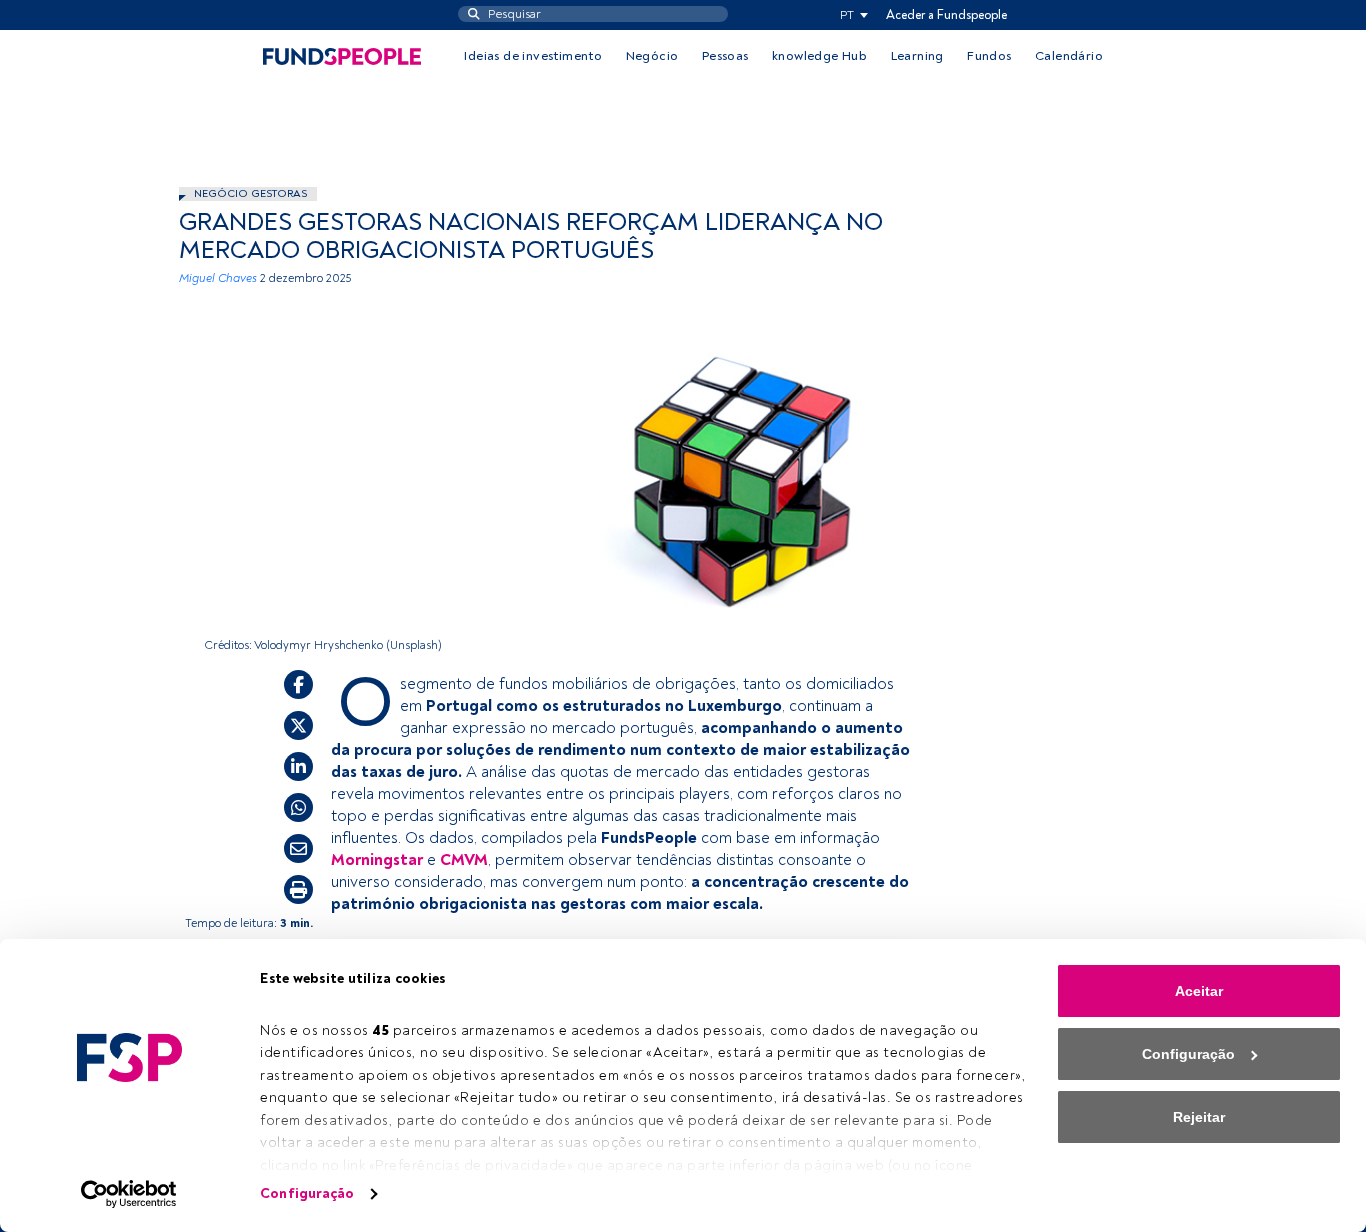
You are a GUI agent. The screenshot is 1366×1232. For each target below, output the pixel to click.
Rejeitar (1199, 1117)
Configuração (307, 1193)
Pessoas (725, 56)
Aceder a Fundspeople (946, 15)
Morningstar (377, 860)
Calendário (1069, 56)
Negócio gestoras (250, 193)
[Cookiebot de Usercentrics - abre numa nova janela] (129, 1194)
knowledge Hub (819, 56)
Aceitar (1199, 991)
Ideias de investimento (533, 56)
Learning (917, 56)
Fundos (989, 56)
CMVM (464, 860)
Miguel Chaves (218, 278)
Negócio (652, 56)
